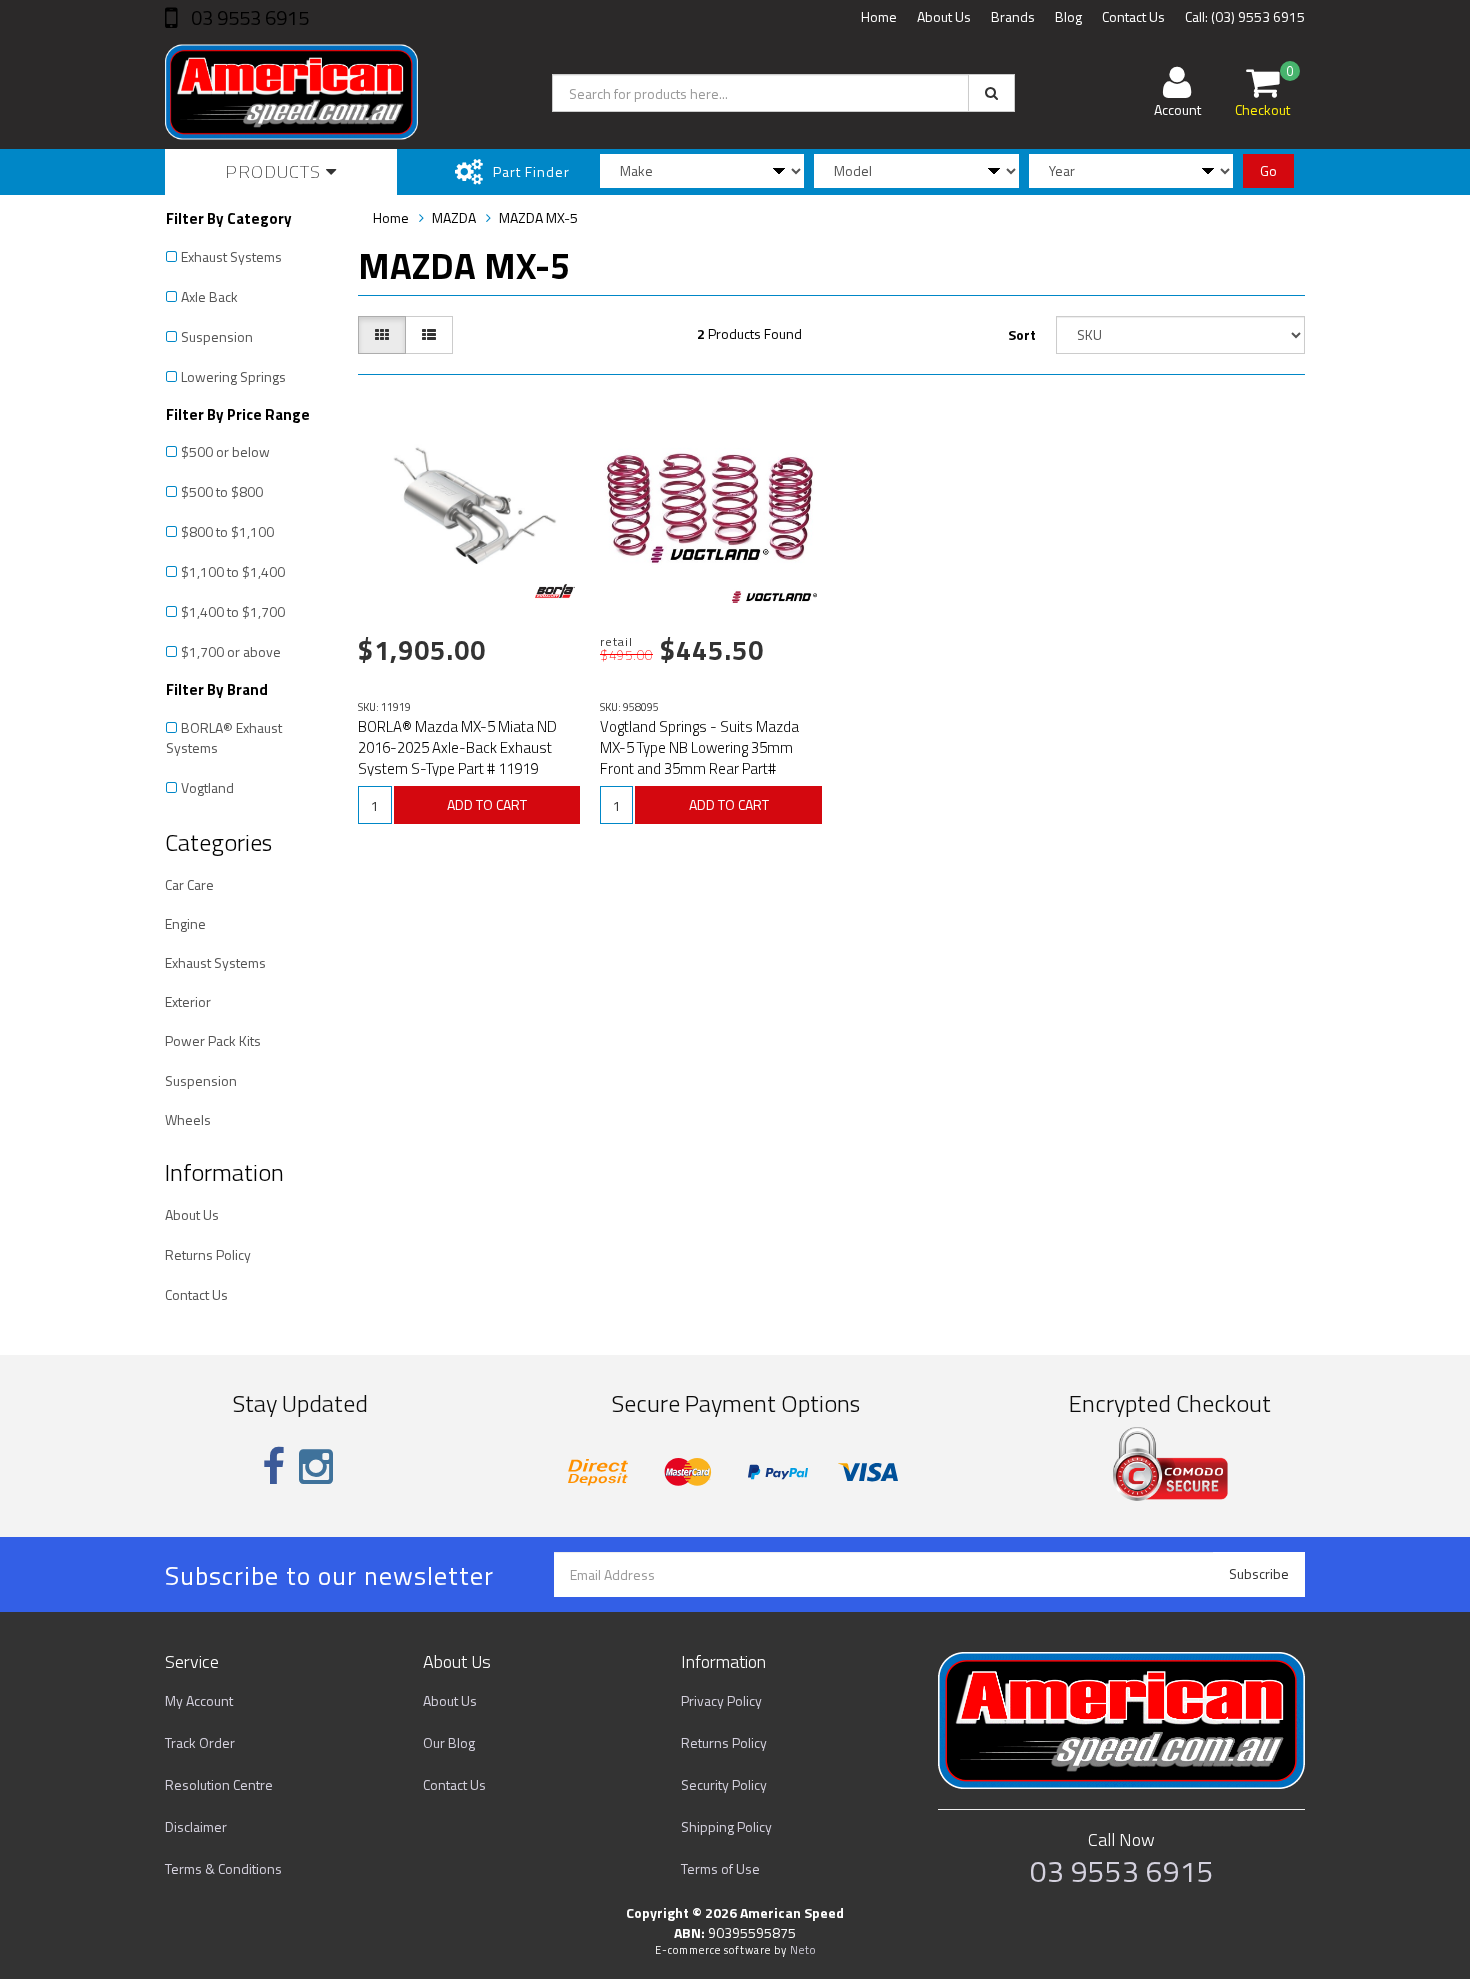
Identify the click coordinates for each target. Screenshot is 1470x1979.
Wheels (188, 1119)
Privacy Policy (721, 1700)
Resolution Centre (219, 1784)
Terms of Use (720, 1868)
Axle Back (209, 296)
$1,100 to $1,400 (233, 571)
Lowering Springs (233, 376)
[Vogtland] (774, 597)
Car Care (189, 884)
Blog (1068, 16)
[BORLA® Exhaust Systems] (555, 591)
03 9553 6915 (248, 17)
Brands (1013, 16)
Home (879, 16)
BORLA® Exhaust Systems (224, 737)
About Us (944, 16)
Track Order (200, 1742)
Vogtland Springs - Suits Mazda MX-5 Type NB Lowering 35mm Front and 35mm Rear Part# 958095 (699, 758)
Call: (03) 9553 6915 (1245, 16)
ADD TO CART (487, 804)
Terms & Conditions (223, 1868)
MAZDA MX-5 (538, 217)
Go (1268, 170)
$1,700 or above (231, 651)
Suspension (217, 336)
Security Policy (724, 1784)
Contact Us (1133, 16)
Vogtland (207, 787)
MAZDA (454, 217)
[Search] (991, 93)
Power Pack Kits (213, 1040)
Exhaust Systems (231, 256)
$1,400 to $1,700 (233, 611)
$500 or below (225, 451)
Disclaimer (196, 1826)
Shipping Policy (726, 1826)
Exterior (188, 1001)
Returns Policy (208, 1254)
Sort (1022, 334)
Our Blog (449, 1742)
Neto (803, 1950)
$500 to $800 (222, 491)
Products (275, 171)
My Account (199, 1700)
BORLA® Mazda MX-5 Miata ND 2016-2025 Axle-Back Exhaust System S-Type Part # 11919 (457, 747)
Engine (185, 923)
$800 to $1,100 (227, 531)
